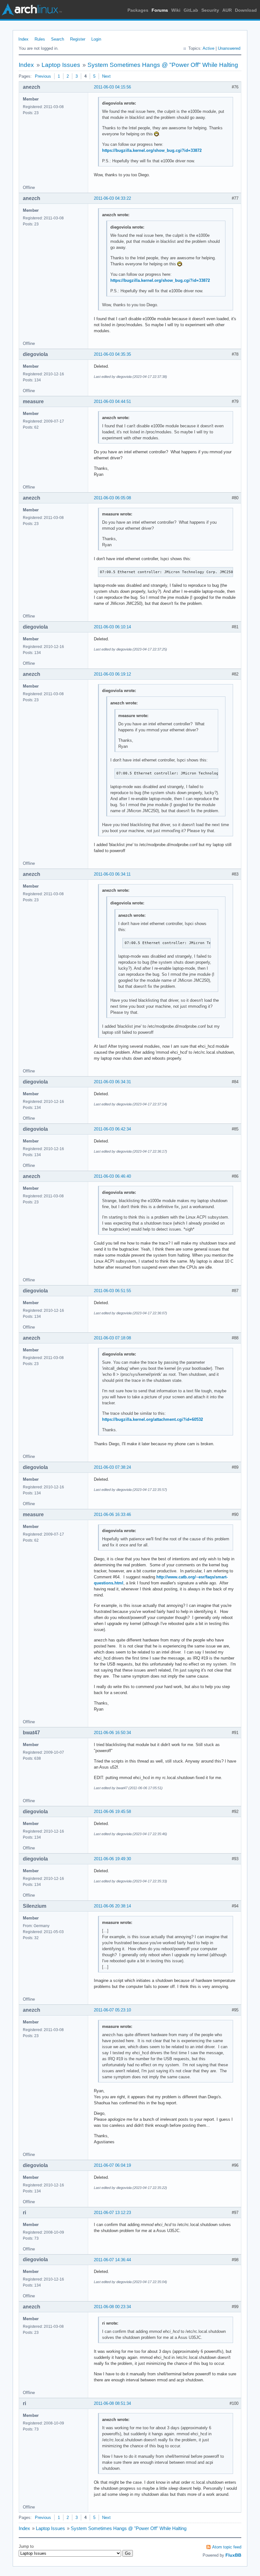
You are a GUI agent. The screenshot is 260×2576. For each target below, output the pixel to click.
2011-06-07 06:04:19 (112, 2165)
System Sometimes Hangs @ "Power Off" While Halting (163, 65)
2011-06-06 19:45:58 (112, 1812)
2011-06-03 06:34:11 (112, 874)
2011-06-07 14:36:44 (112, 2260)
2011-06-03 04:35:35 (112, 354)
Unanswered (229, 48)
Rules (40, 39)
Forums (160, 10)
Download (246, 10)
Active (208, 48)
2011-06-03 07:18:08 (112, 1338)
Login (96, 39)
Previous (43, 76)
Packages (138, 10)
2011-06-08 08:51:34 (112, 2403)
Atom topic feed (227, 2547)
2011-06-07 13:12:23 (112, 2213)
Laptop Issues (61, 65)
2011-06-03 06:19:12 (112, 674)
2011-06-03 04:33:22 (112, 198)
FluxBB (233, 2555)
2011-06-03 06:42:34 (112, 1129)
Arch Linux (32, 10)
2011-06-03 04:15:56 (112, 87)
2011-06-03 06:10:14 (112, 627)
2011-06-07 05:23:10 (112, 2010)
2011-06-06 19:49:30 (112, 1859)
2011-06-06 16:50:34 (112, 1733)
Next (106, 76)
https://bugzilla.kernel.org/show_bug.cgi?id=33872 (152, 150)
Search (58, 39)
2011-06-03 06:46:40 (112, 1176)
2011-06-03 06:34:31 (112, 1082)
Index (23, 39)
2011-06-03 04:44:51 (112, 401)
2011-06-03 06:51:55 (112, 1291)
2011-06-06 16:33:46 (112, 1515)
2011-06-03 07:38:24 (112, 1467)
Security (210, 10)
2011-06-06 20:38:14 (112, 1906)
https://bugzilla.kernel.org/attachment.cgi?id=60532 (153, 1419)
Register (78, 39)
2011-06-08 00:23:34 (112, 2307)
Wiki (176, 10)
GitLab (191, 10)
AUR (227, 10)
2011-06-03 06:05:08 (112, 498)
